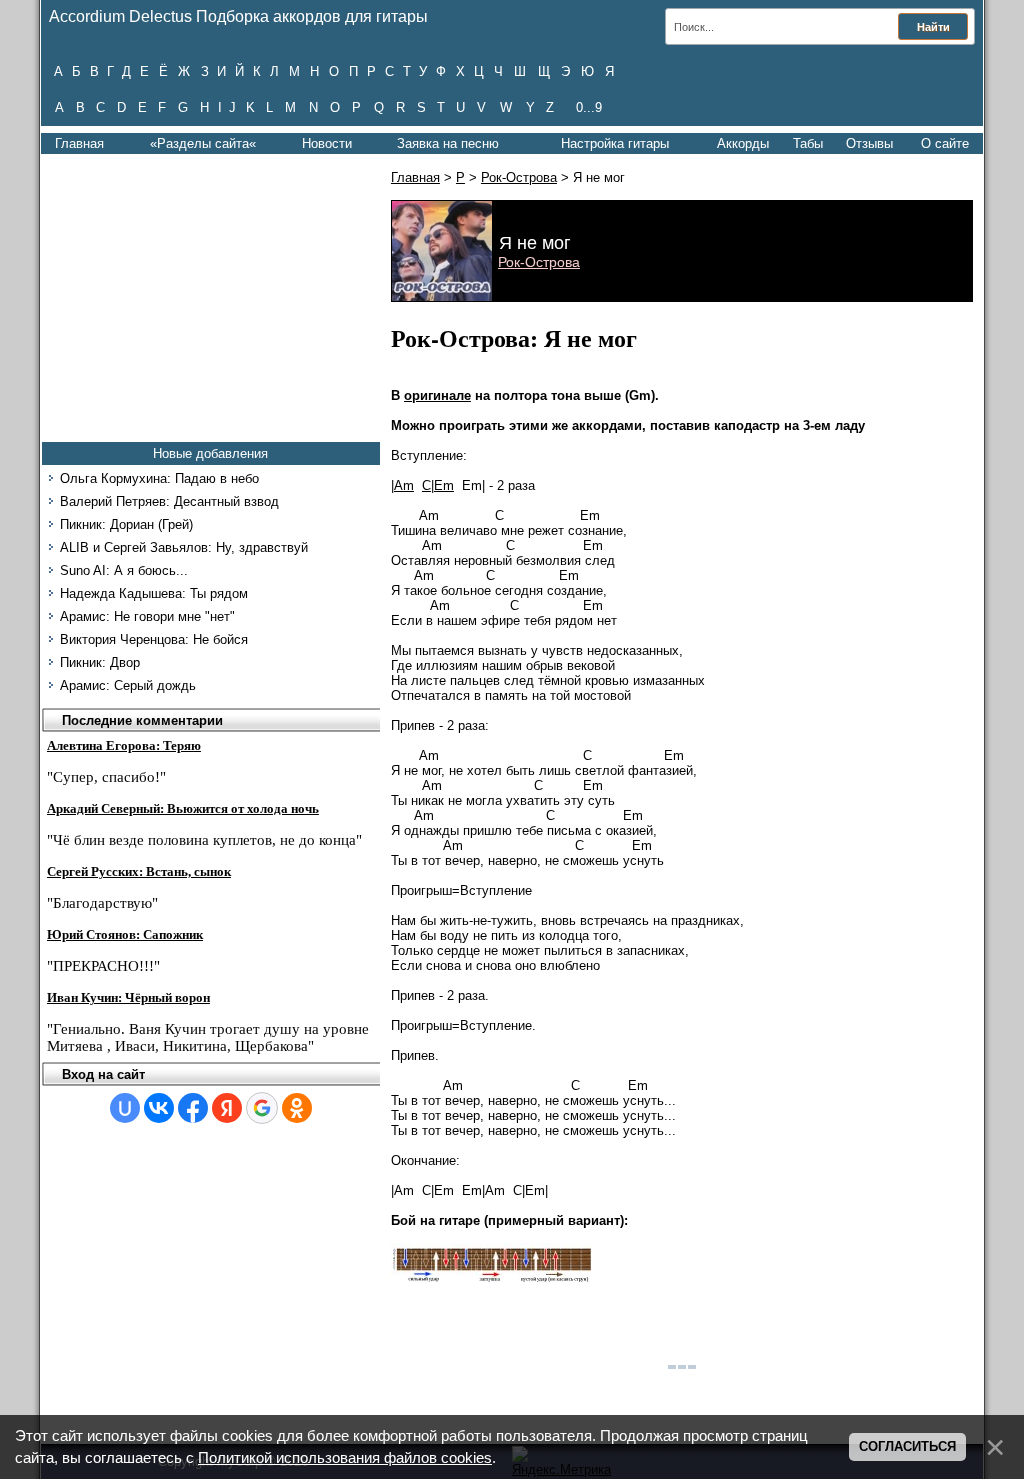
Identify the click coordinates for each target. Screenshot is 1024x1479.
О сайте (945, 143)
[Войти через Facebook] (193, 1108)
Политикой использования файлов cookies (345, 1458)
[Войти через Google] (262, 1108)
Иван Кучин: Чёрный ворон (128, 997)
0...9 (589, 107)
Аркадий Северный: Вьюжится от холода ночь (183, 808)
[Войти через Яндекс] (227, 1108)
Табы (808, 143)
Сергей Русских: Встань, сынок (139, 871)
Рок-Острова (519, 177)
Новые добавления (210, 453)
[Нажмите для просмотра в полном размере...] (491, 1278)
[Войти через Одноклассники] (297, 1108)
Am (404, 485)
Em (444, 485)
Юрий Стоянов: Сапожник (125, 934)
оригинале (437, 395)
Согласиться (907, 1446)
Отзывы (869, 143)
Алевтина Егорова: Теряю (124, 745)
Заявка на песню (448, 143)
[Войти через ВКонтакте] (159, 1108)
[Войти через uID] (125, 1108)
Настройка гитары (615, 143)
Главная (79, 143)
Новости (327, 143)
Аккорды (743, 143)
